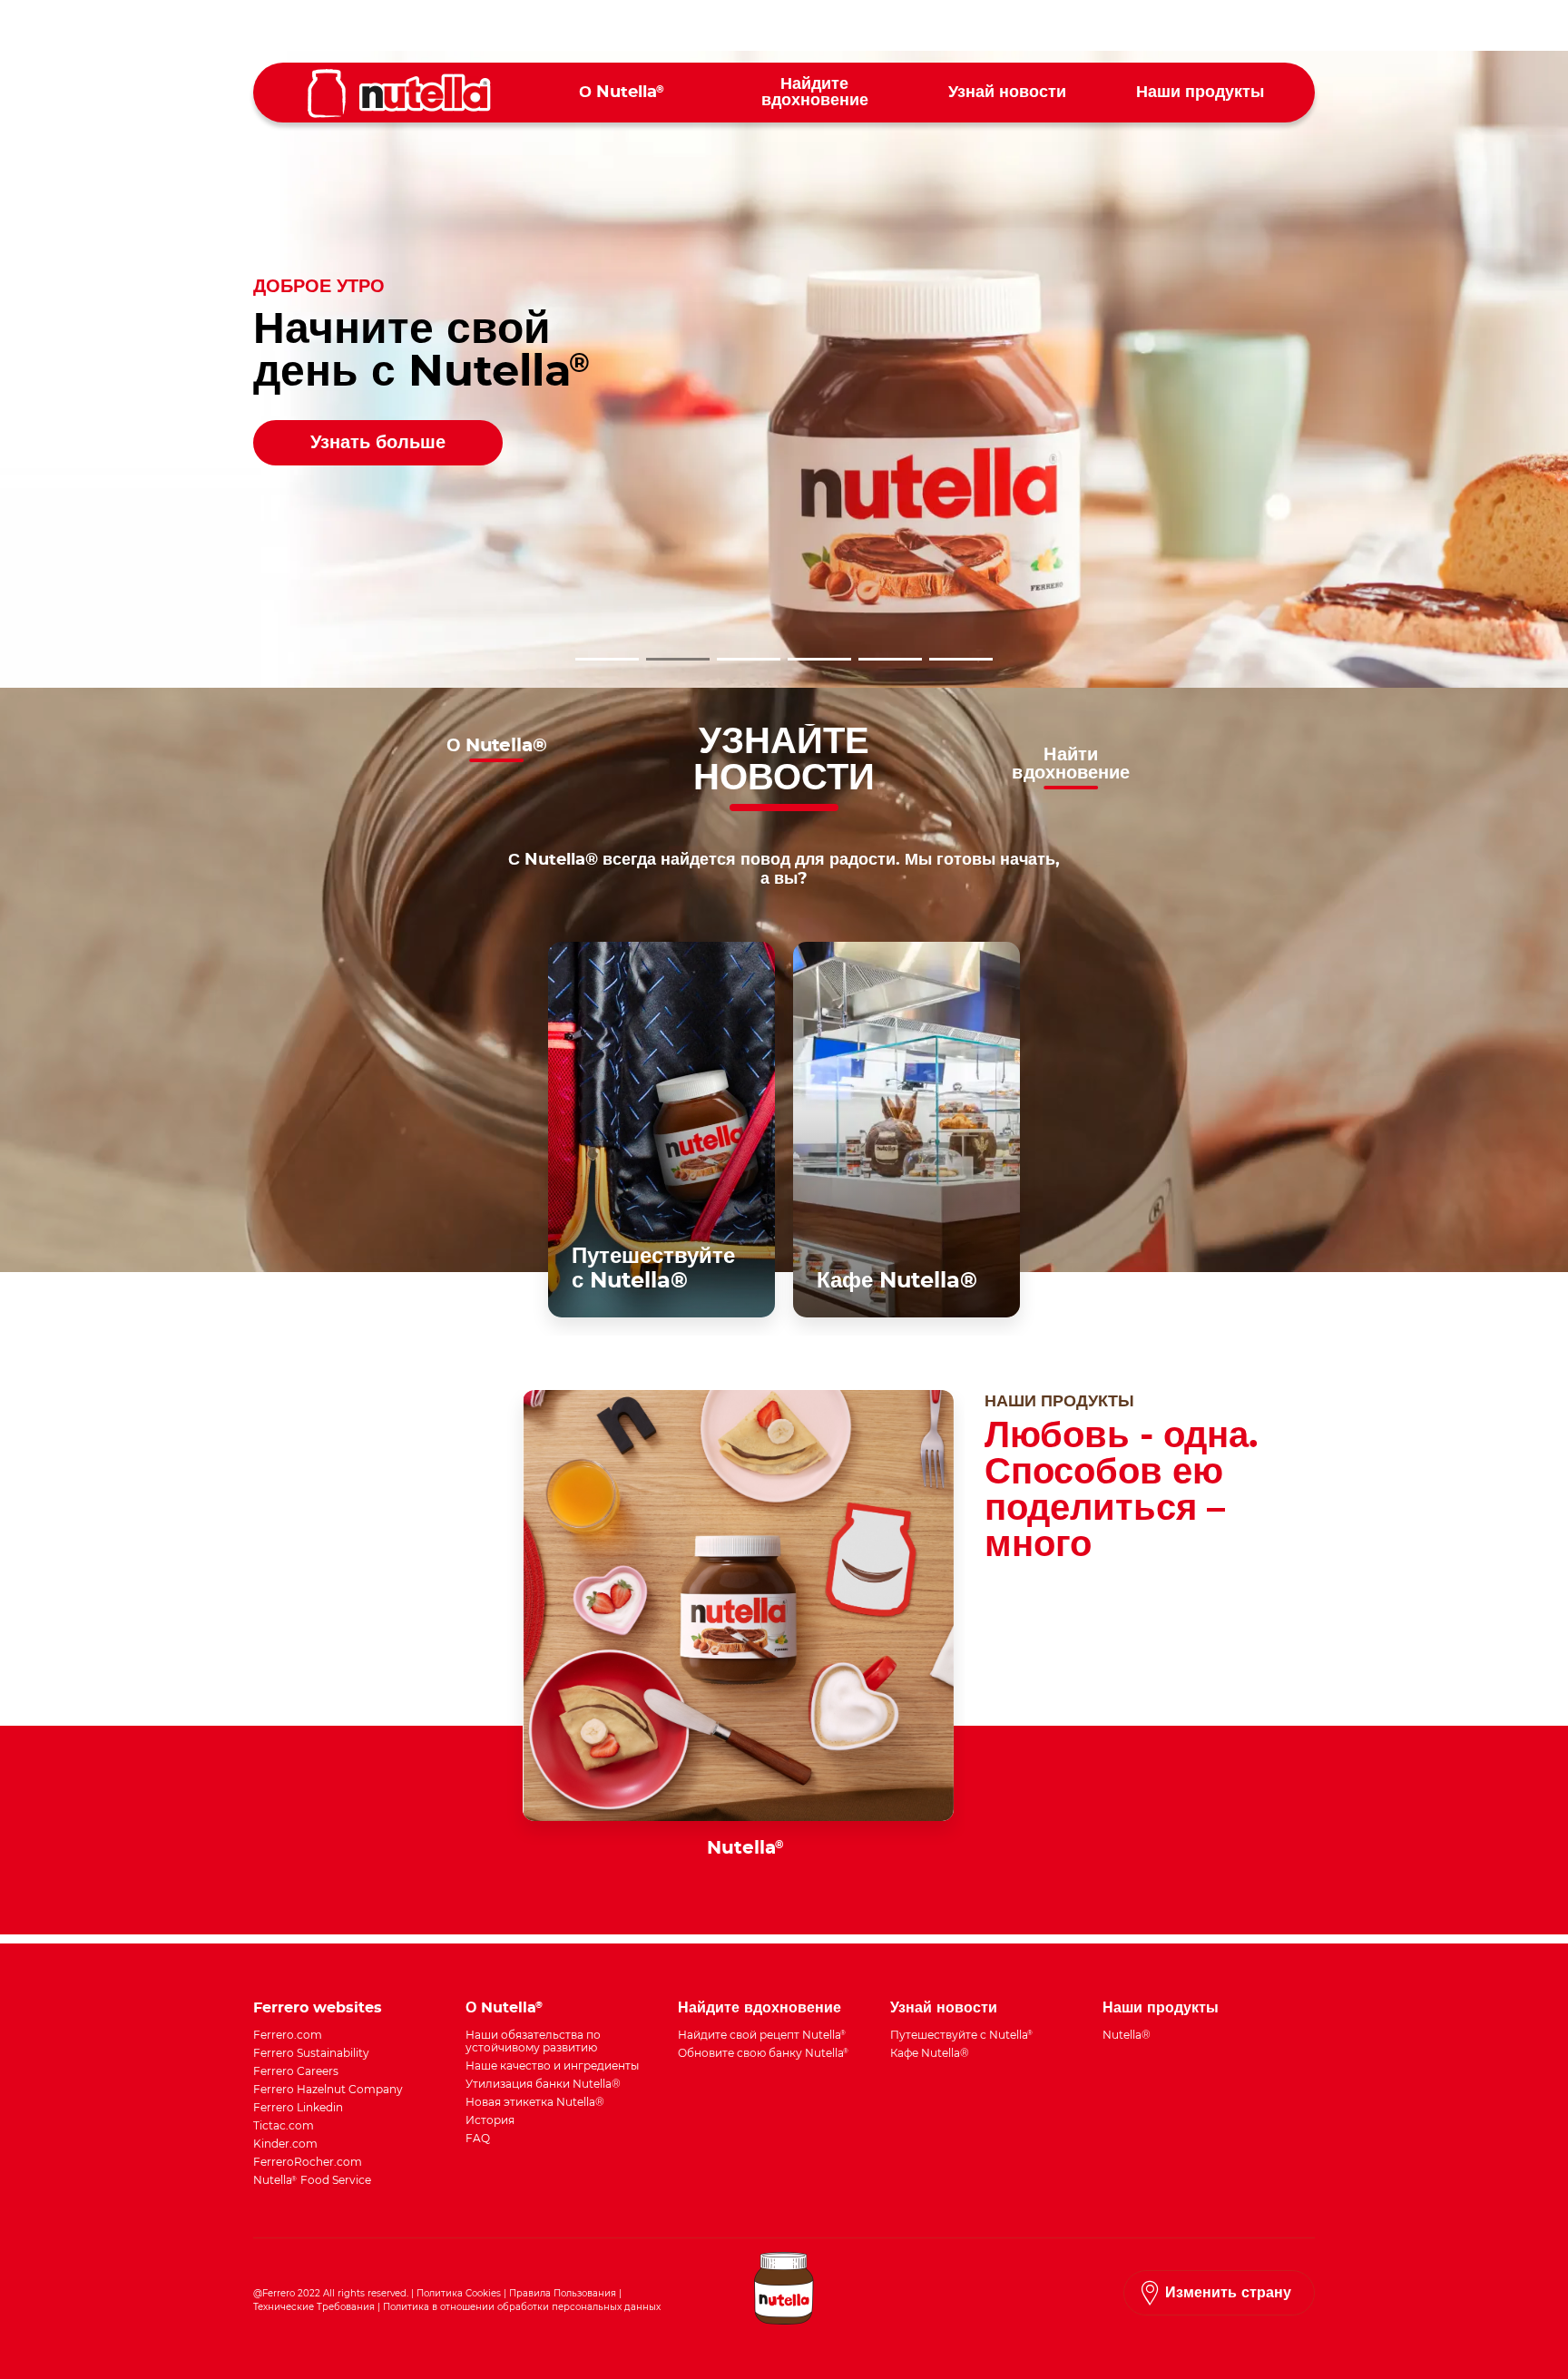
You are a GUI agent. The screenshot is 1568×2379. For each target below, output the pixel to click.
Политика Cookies (459, 2293)
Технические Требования (314, 2307)
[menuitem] (622, 93)
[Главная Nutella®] (399, 93)
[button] (607, 659)
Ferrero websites (318, 2008)
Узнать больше (378, 443)
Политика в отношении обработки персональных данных (522, 2307)
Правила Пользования (563, 2293)
